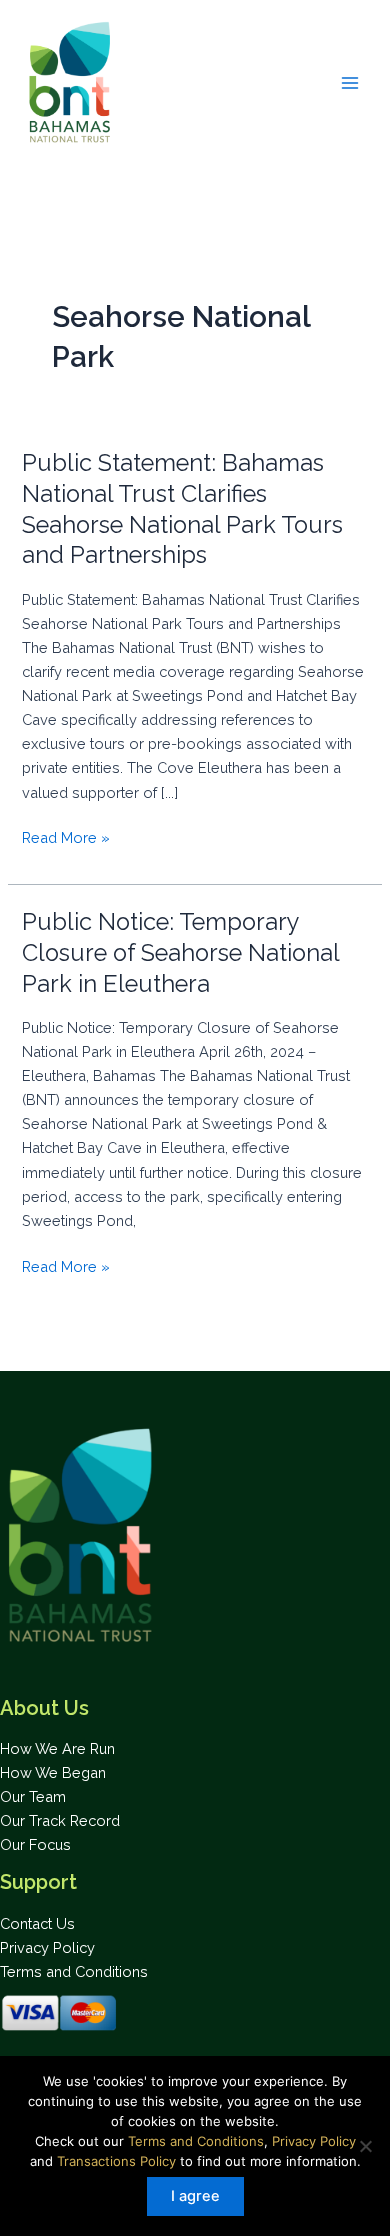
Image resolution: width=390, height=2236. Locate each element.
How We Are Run (57, 1748)
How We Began (53, 1772)
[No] (365, 2146)
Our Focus (35, 1844)
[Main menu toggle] (350, 82)
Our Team (33, 1796)
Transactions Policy (116, 2161)
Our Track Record (60, 1820)
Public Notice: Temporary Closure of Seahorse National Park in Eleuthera (180, 953)
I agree (195, 2196)
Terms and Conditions (74, 1971)
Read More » (66, 839)
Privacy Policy (47, 1947)
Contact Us (37, 1923)
